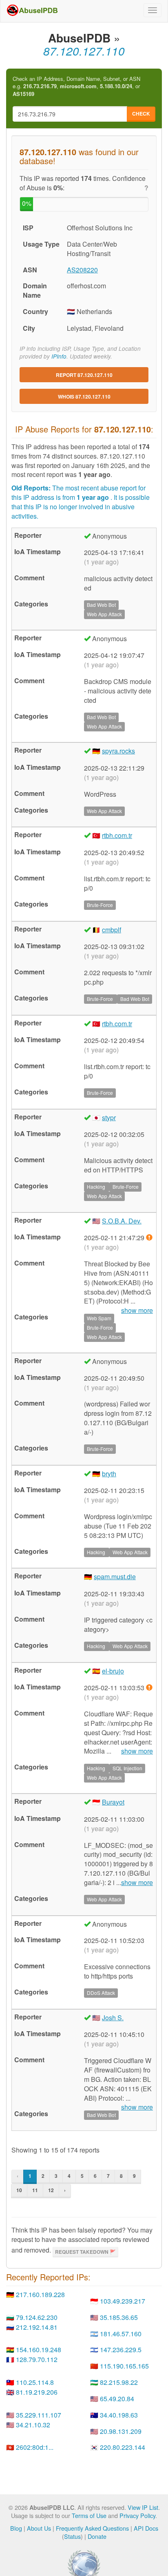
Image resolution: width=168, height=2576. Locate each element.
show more (137, 1751)
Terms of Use (89, 2515)
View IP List (143, 2507)
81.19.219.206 (37, 2392)
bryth (109, 1474)
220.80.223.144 (123, 2447)
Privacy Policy (137, 2515)
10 (19, 2190)
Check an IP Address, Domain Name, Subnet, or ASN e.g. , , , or (76, 86)
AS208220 (82, 270)
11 (35, 2190)
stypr (109, 1118)
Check (141, 114)
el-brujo (113, 1671)
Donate (97, 2536)
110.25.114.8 (35, 2382)
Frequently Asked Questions (92, 2528)
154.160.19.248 (39, 2350)
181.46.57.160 (121, 2334)
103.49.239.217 (123, 2301)
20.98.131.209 (121, 2431)
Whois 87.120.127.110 (84, 397)
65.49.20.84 (117, 2399)
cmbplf (112, 930)
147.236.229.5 (121, 2350)
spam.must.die (115, 1577)
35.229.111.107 (39, 2415)
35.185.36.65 (119, 2317)
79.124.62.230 (37, 2317)
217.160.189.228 (40, 2294)
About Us (39, 2528)
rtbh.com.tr (117, 835)
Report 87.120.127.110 (84, 375)
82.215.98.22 (119, 2382)
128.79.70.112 (37, 2359)
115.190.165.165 (124, 2366)
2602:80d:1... (35, 2447)
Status (72, 2536)
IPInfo (59, 356)
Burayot (113, 1802)
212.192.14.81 (37, 2327)
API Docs (146, 2528)
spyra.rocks (118, 751)
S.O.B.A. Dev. (122, 1221)
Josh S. (113, 2018)
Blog (16, 2528)
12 (51, 2190)
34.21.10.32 (33, 2425)
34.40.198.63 (119, 2415)
